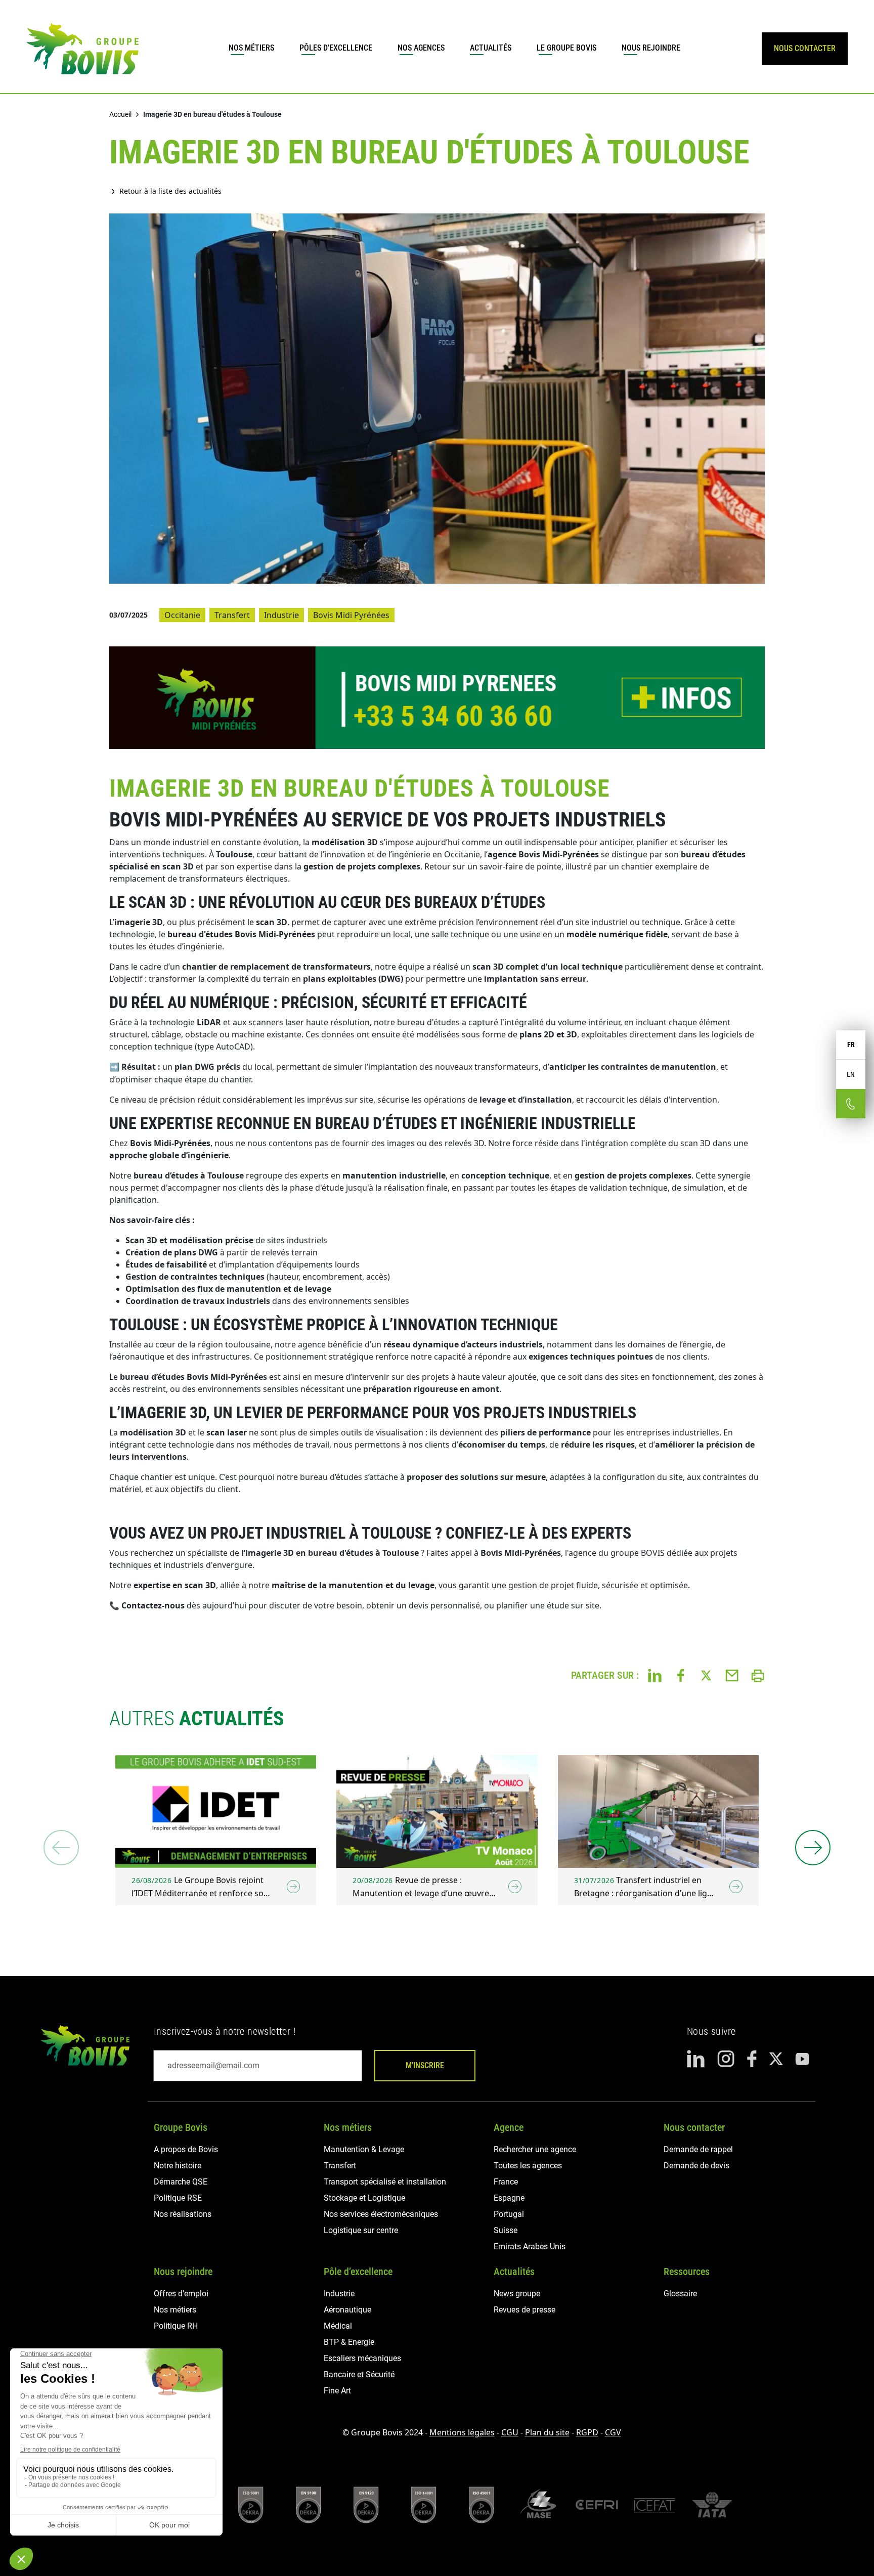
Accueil (120, 114)
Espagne (509, 2198)
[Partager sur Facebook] (681, 1675)
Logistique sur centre (361, 2230)
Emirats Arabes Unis (530, 2246)
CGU (510, 2432)
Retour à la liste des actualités (170, 191)
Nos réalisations (183, 2214)
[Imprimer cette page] (758, 1675)
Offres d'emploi (181, 2294)
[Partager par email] (732, 1675)
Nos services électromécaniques (381, 2214)
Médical (338, 2326)
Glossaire (680, 2294)
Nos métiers (251, 48)
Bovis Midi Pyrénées (351, 615)
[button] (813, 1848)
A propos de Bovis (186, 2149)
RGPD (587, 2432)
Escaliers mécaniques (362, 2358)
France (506, 2182)
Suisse (506, 2230)
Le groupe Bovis (566, 48)
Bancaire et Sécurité (359, 2374)
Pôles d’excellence (336, 48)
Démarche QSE (181, 2182)
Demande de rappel (698, 2149)
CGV (613, 2432)
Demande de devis (696, 2166)
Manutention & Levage (364, 2149)
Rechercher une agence (535, 2149)
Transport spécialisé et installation (385, 2182)
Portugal (509, 2214)
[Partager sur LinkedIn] (655, 1675)
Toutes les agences (528, 2166)
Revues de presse (525, 2310)
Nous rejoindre (651, 48)
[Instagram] (726, 2059)
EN (851, 1074)
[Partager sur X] (706, 1675)
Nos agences (421, 48)
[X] (776, 2059)
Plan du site (547, 2432)
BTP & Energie (349, 2342)
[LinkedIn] (696, 2059)
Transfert (232, 615)
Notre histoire (178, 2166)
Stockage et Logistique (364, 2198)
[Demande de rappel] (851, 1104)
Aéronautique (347, 2310)
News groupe (517, 2294)
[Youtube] (802, 2059)
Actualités (491, 48)
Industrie (281, 615)
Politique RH (176, 2326)
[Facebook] (752, 2059)
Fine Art (337, 2391)
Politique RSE (178, 2198)
